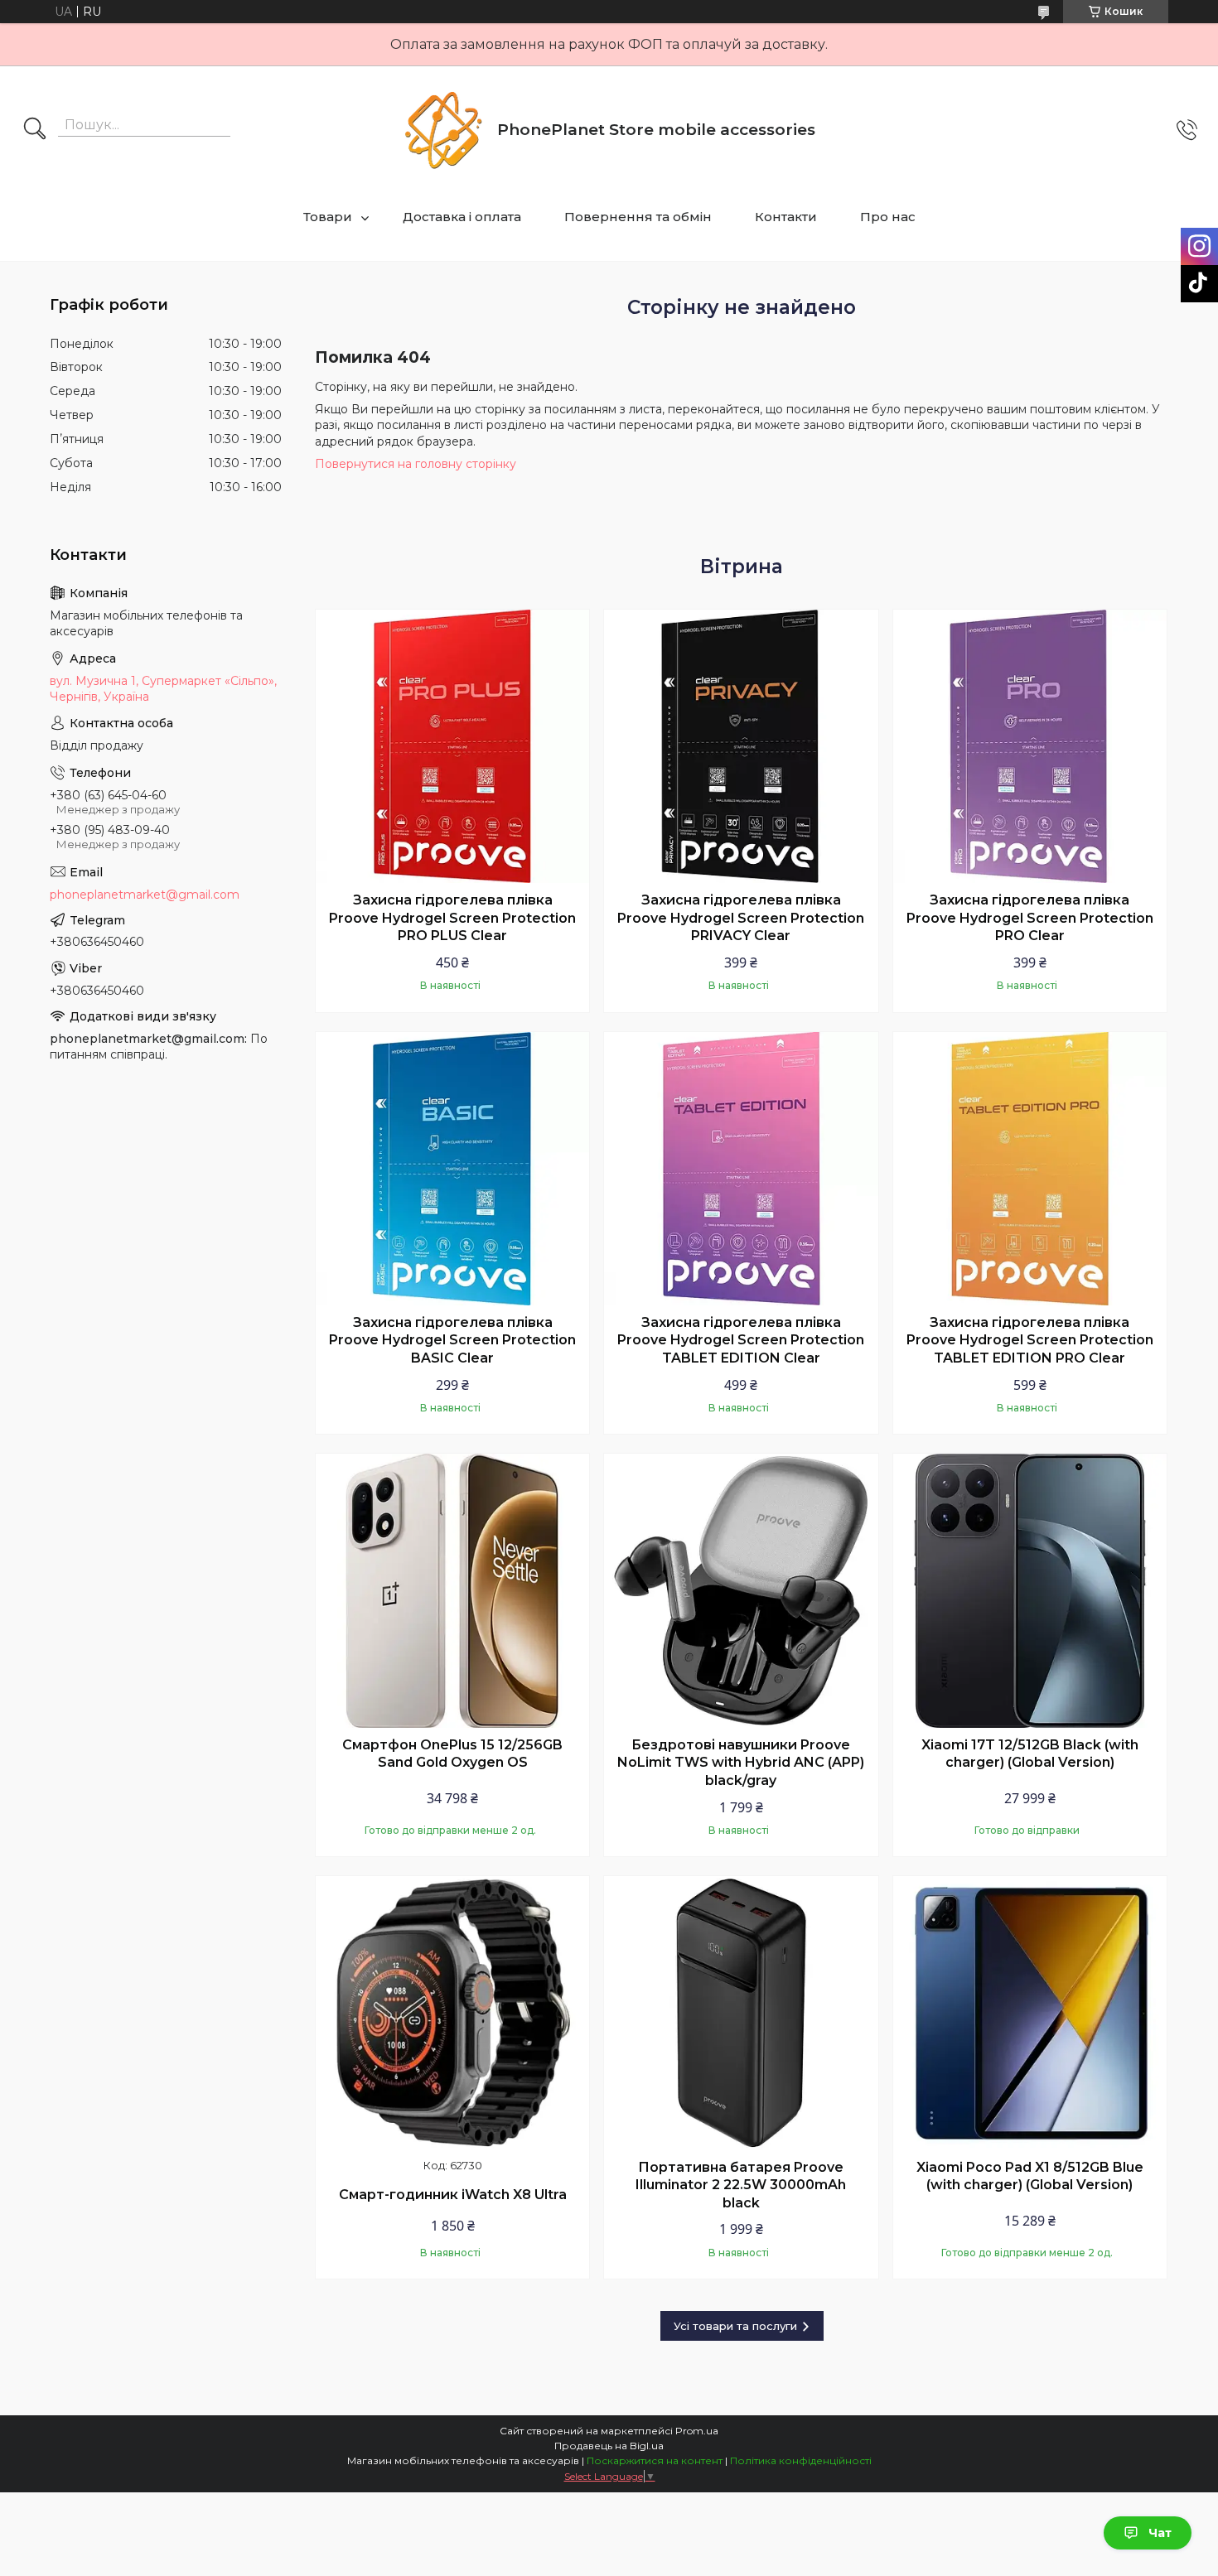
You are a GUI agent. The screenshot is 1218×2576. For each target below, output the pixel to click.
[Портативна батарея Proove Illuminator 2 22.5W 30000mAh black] (741, 2013)
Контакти (786, 217)
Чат (1160, 2533)
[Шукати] (35, 130)
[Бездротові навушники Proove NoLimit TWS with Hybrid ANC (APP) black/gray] (741, 1590)
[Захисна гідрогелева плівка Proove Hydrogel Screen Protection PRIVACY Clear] (741, 746)
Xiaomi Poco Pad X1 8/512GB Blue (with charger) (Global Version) (1030, 2176)
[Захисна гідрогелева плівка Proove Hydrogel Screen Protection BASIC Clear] (452, 1169)
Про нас (888, 217)
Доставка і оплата (462, 217)
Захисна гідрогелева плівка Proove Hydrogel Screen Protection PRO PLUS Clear (452, 918)
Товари (328, 217)
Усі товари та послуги (735, 2326)
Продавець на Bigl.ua (609, 2446)
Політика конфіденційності (801, 2460)
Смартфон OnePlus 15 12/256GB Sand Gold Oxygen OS (452, 1754)
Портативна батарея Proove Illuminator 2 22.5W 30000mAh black (741, 2185)
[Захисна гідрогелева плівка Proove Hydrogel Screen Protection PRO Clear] (1030, 746)
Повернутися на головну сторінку (416, 464)
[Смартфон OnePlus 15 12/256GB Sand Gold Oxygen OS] (452, 1590)
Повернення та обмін (638, 217)
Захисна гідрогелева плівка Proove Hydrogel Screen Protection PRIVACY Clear (741, 918)
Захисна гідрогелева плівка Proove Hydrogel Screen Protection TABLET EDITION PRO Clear (1030, 1340)
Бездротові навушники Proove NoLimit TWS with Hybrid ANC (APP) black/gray (741, 1763)
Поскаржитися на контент (655, 2460)
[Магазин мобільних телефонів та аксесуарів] (443, 130)
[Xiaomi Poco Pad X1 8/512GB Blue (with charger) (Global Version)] (1030, 2013)
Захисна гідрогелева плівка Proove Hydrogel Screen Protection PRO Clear (1030, 918)
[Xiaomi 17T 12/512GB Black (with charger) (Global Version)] (1030, 1590)
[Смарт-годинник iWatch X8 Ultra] (452, 2013)
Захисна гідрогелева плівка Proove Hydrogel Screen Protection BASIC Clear (452, 1340)
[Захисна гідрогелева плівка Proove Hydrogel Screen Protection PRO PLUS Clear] (452, 746)
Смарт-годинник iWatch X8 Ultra (453, 2195)
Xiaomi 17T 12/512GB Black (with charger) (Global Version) (1030, 1754)
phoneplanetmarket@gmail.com (145, 895)
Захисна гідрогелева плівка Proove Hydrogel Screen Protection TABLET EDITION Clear (741, 1340)
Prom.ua (697, 2431)
